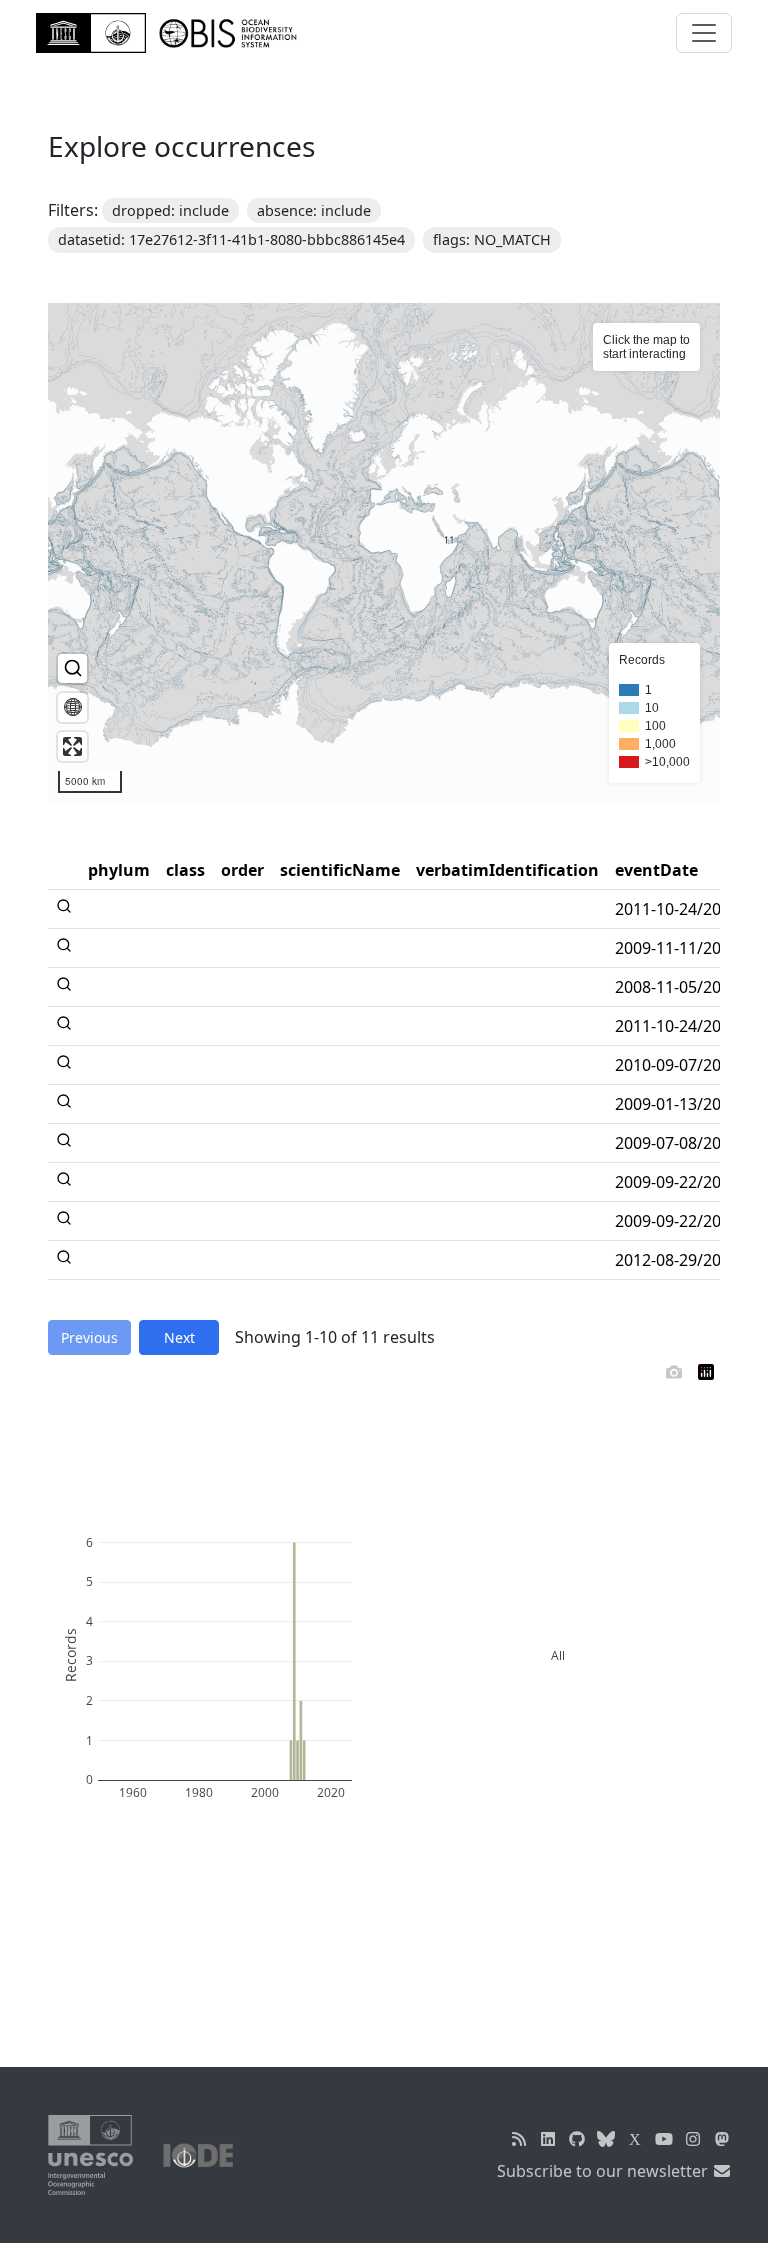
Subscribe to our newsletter (604, 2171)
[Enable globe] (72, 707)
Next (179, 1337)
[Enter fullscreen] (72, 746)
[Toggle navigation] (704, 33)
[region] (384, 553)
